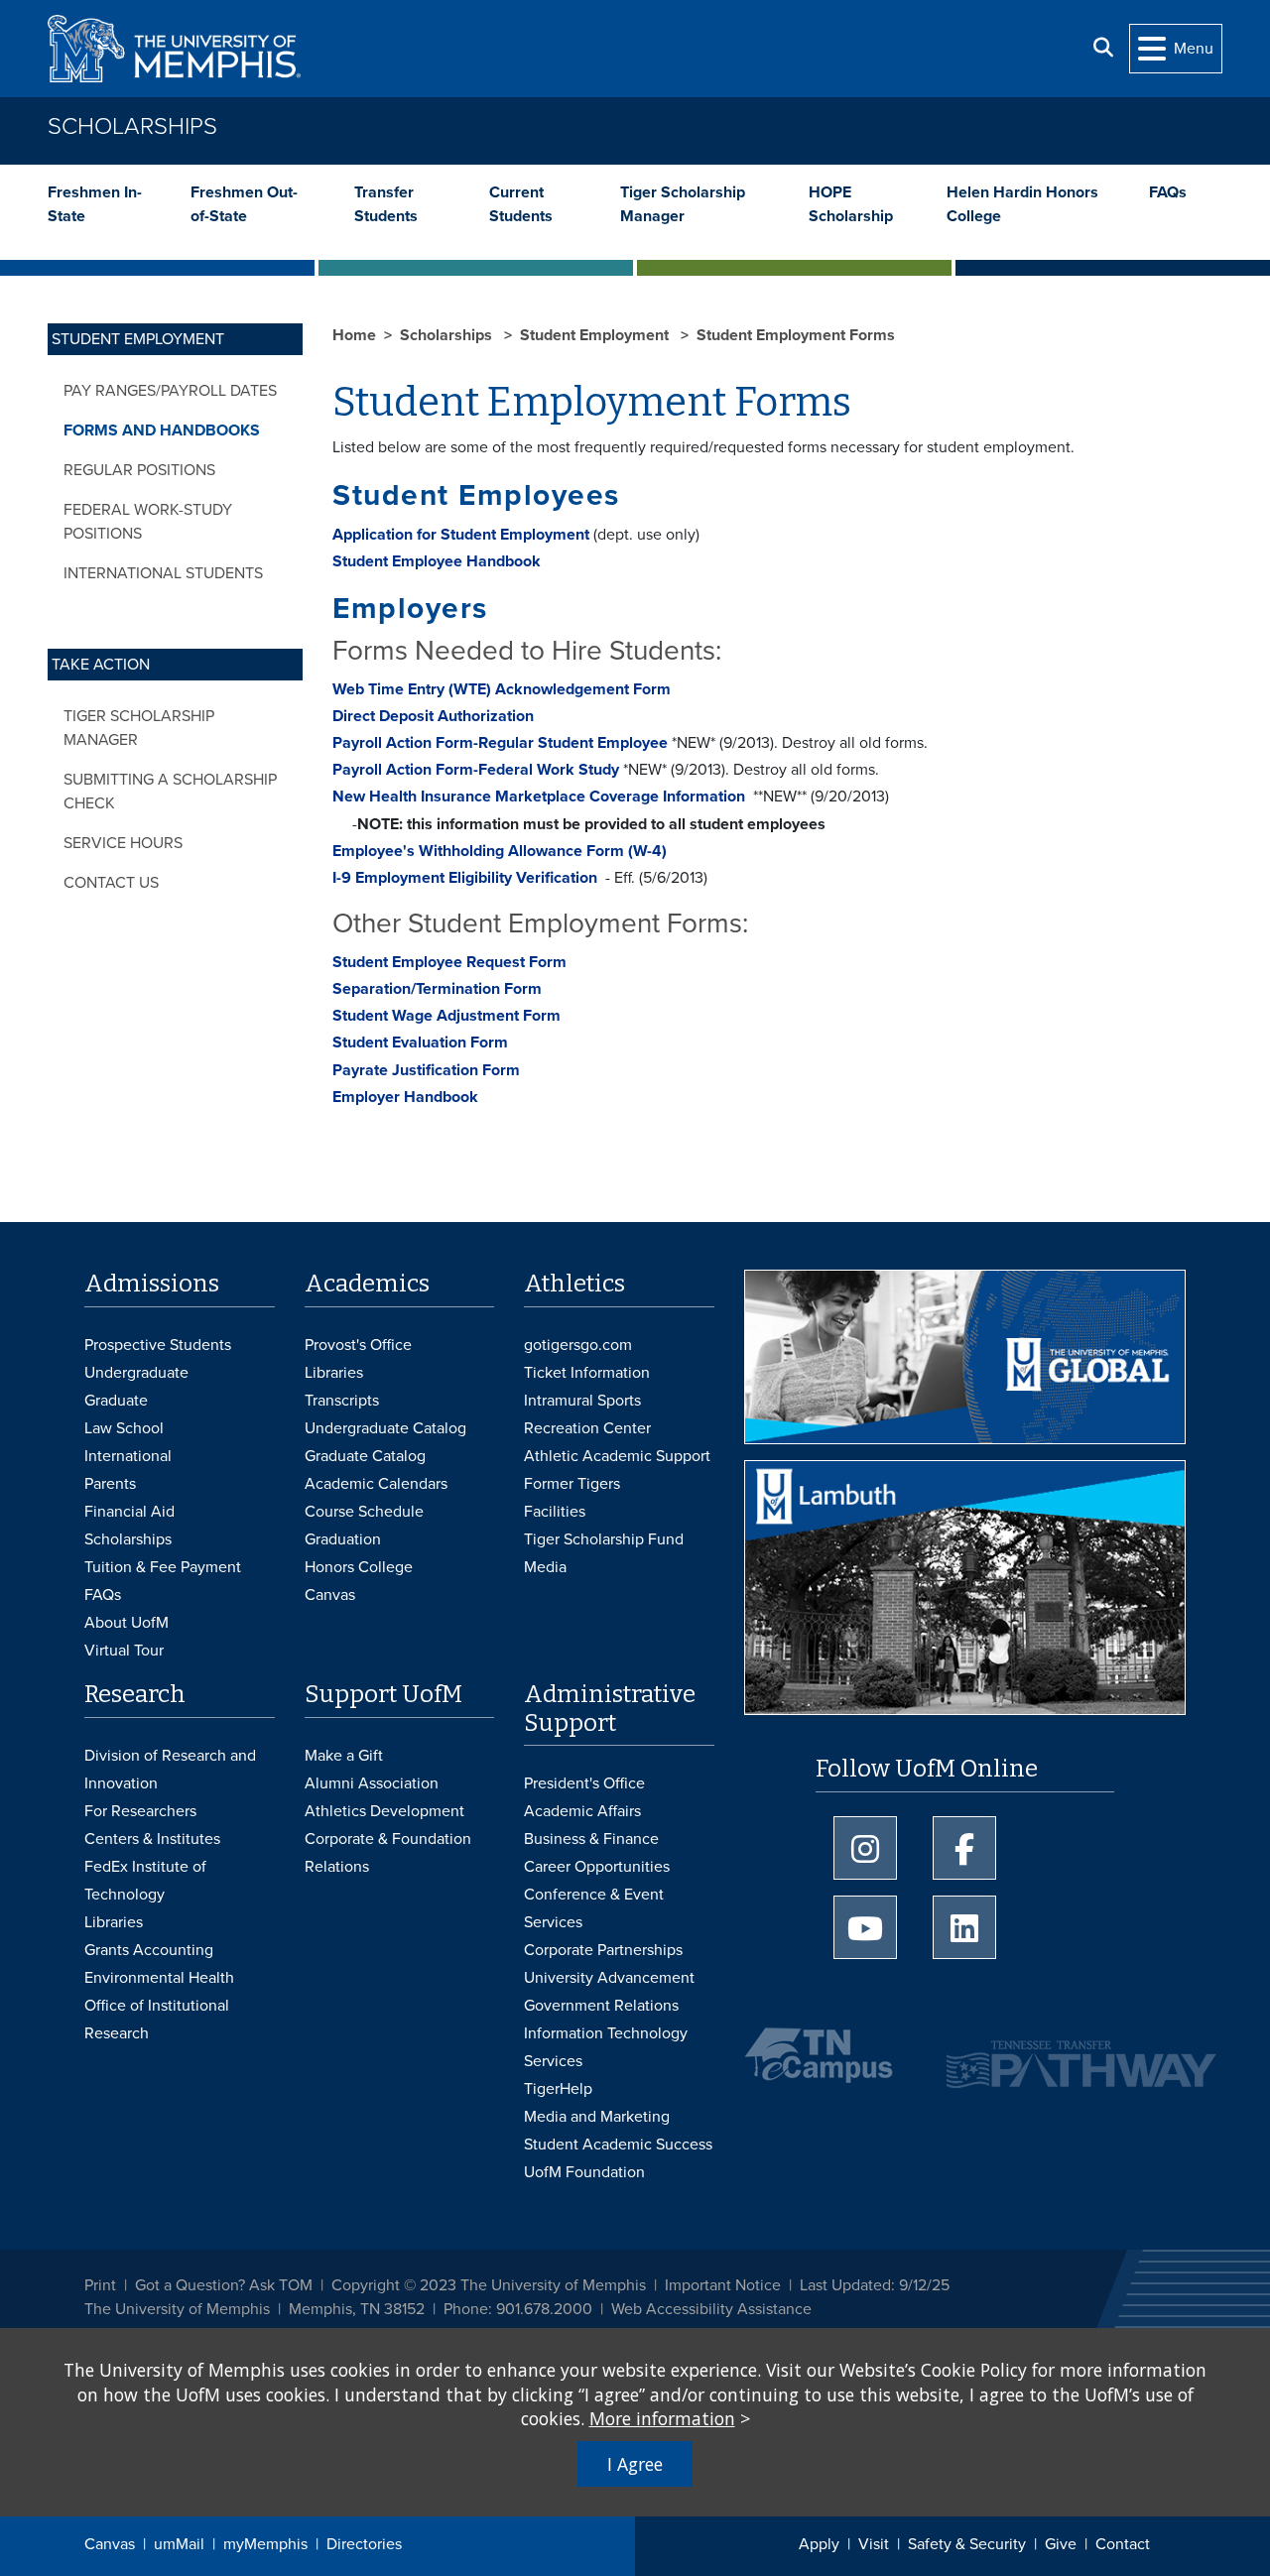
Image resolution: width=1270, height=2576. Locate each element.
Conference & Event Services (594, 1908)
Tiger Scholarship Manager (683, 204)
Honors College (359, 1567)
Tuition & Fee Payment (163, 1567)
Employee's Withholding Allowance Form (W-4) (500, 851)
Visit (874, 2544)
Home (354, 335)
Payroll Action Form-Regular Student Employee (500, 743)
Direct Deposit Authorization (433, 716)
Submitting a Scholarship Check (170, 792)
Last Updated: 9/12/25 (875, 2285)
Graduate (116, 1401)
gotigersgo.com (578, 1345)
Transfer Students (386, 204)
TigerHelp (558, 2089)
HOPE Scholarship (851, 204)
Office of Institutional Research (157, 2020)
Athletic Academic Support (617, 1456)
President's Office (584, 1783)
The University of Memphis (177, 2309)
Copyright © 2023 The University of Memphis (489, 2285)
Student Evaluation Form (420, 1043)
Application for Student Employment (461, 535)
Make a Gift (344, 1756)
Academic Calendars (376, 1484)
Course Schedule (364, 1512)
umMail (179, 2544)
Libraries (334, 1373)
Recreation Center (587, 1428)
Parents (110, 1484)
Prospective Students (158, 1345)
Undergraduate (136, 1373)
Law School (124, 1428)
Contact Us (111, 883)
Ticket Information (587, 1373)
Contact (1123, 2544)
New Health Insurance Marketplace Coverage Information (543, 797)
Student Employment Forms (796, 335)
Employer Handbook (405, 1097)
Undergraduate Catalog (385, 1428)
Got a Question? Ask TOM (224, 2285)
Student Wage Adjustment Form (446, 1016)
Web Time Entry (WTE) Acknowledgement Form (502, 689)
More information (662, 2418)
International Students (163, 573)
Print (100, 2285)
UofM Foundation (584, 2172)
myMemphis (265, 2544)
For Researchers (140, 1811)
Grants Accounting (149, 1950)
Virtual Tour (124, 1651)
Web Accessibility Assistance (711, 2309)
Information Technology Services (606, 2047)
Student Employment (596, 335)
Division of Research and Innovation (170, 1770)
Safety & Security (967, 2544)
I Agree (635, 2464)
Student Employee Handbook (437, 561)
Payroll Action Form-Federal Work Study (476, 770)
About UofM (127, 1623)
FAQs (1168, 192)
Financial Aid (129, 1512)
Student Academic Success (618, 2145)
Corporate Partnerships (603, 1950)
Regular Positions (139, 470)
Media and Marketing (597, 2117)
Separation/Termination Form (437, 989)
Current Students (521, 204)
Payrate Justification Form (426, 1070)
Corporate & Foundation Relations (388, 1853)
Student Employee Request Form (449, 962)
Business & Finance (591, 1839)
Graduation (343, 1539)
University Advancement (609, 1978)
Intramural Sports (582, 1401)
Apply (819, 2544)
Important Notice (723, 2285)
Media (545, 1567)
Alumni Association (372, 1783)
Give (1061, 2544)
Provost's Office (358, 1345)
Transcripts (342, 1401)
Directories (364, 2544)
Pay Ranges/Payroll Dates (170, 391)
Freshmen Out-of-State (244, 204)
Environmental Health (159, 1978)
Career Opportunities (597, 1867)
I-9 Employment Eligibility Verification (465, 878)
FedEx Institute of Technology (145, 1881)
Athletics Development (384, 1811)
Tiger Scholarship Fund (604, 1539)
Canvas (110, 2544)
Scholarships (132, 126)
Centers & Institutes (152, 1839)
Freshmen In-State (95, 204)
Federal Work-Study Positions (148, 522)
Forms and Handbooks (162, 430)
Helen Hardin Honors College (1022, 204)
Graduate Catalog (365, 1456)
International (128, 1456)
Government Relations (601, 2006)
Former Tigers (572, 1484)
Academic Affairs (582, 1811)
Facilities (555, 1512)
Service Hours (123, 843)
